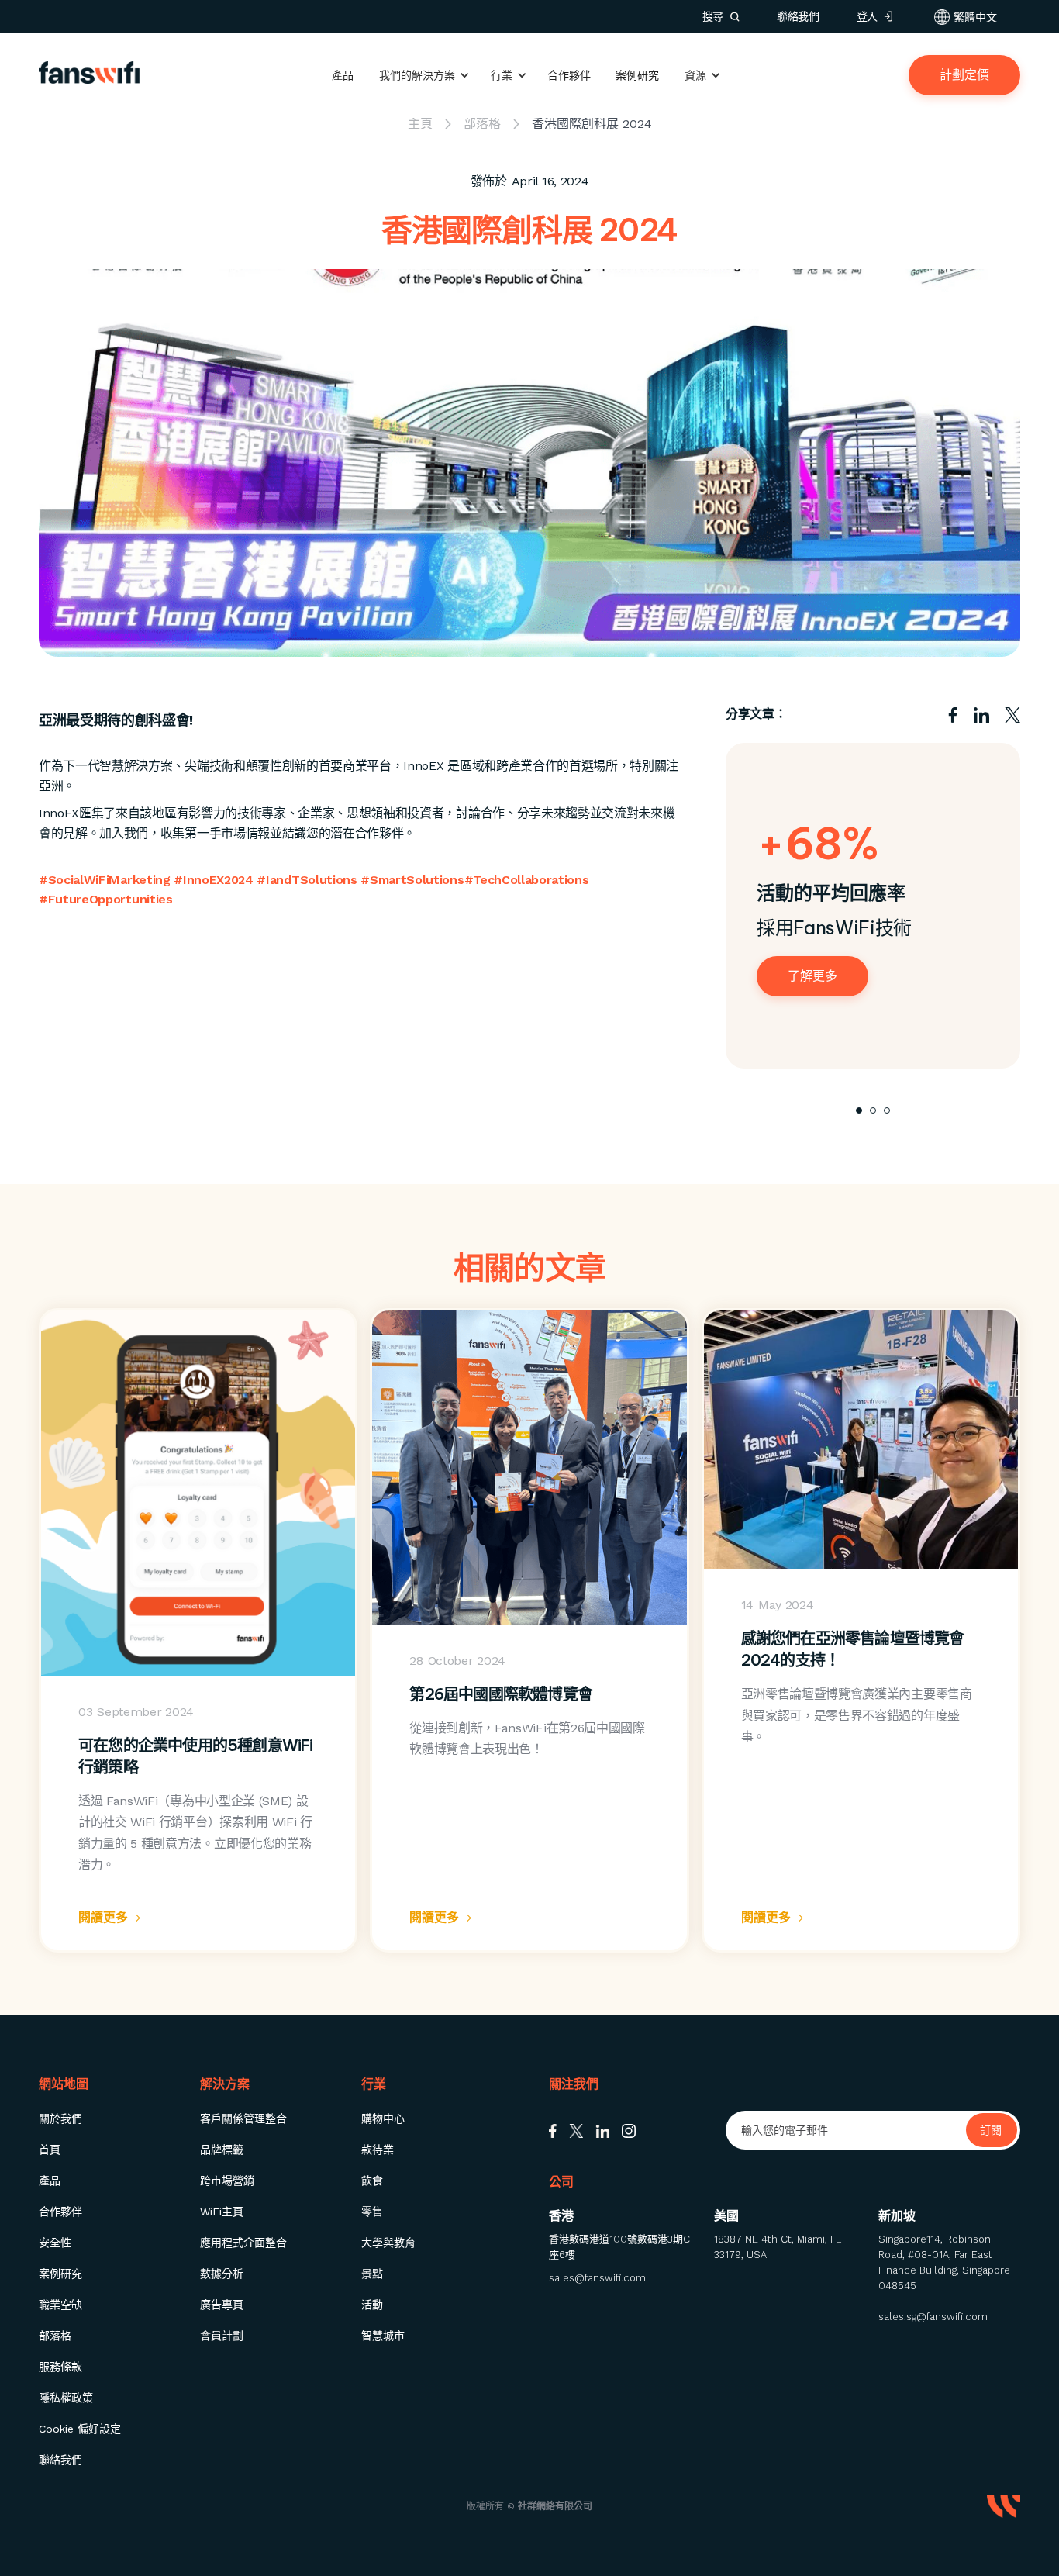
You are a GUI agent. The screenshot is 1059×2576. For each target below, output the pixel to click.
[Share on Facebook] (953, 714)
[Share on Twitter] (1012, 714)
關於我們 (60, 2118)
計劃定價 (964, 75)
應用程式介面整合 (243, 2243)
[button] (966, 17)
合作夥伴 (569, 75)
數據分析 (222, 2274)
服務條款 (60, 2367)
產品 (343, 75)
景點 (372, 2274)
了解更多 (812, 976)
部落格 (55, 2336)
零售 (372, 2212)
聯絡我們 (60, 2460)
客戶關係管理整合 (243, 2118)
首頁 (50, 2150)
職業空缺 (60, 2305)
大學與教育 (388, 2243)
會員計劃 (222, 2336)
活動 (372, 2305)
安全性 (55, 2243)
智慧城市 (383, 2336)
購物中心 (383, 2118)
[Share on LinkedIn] (981, 714)
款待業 (378, 2150)
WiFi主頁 (222, 2212)
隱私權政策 (66, 2398)
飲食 (372, 2181)
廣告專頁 (222, 2305)
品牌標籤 (222, 2150)
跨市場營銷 (227, 2181)
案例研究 (637, 75)
